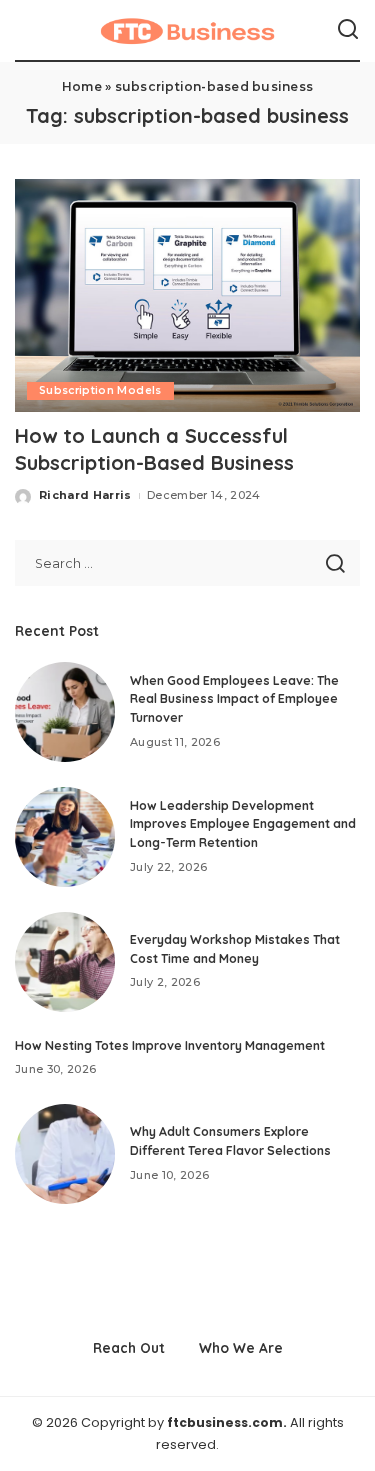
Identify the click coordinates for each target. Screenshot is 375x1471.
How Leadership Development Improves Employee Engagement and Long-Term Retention (243, 824)
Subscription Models (100, 390)
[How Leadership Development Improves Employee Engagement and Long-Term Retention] (65, 837)
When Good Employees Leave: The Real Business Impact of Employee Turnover (234, 699)
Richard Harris (85, 495)
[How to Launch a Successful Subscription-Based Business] (187, 295)
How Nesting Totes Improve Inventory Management (170, 1045)
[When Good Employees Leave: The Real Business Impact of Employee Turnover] (65, 712)
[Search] (348, 30)
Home (82, 86)
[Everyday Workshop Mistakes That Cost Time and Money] (65, 962)
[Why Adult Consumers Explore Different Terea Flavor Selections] (65, 1154)
